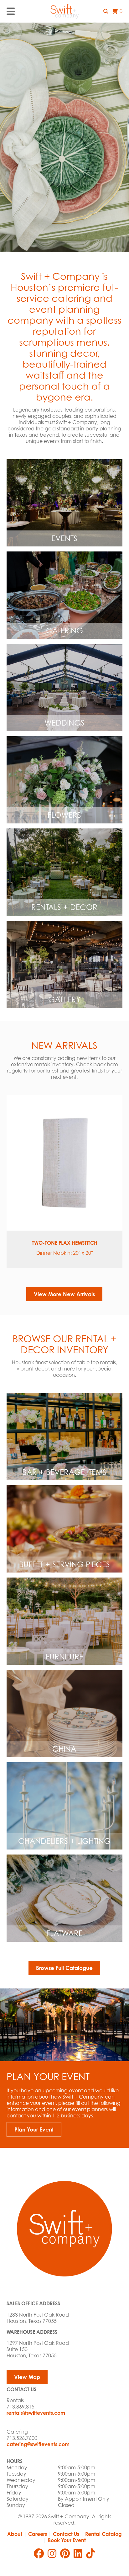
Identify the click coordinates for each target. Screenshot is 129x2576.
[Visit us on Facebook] (39, 2553)
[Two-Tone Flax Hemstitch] (65, 1163)
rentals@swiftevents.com (36, 2413)
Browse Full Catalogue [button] (64, 1968)
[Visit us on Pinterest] (65, 2553)
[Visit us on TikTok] (90, 2553)
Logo (64, 11)
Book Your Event (67, 2540)
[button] (106, 11)
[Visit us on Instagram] (52, 2553)
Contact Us (66, 2534)
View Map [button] (27, 2377)
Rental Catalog (103, 2534)
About (15, 2534)
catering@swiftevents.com (38, 2444)
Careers (38, 2534)
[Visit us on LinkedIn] (78, 2553)
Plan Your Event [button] (34, 2129)
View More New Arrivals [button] (64, 1294)
